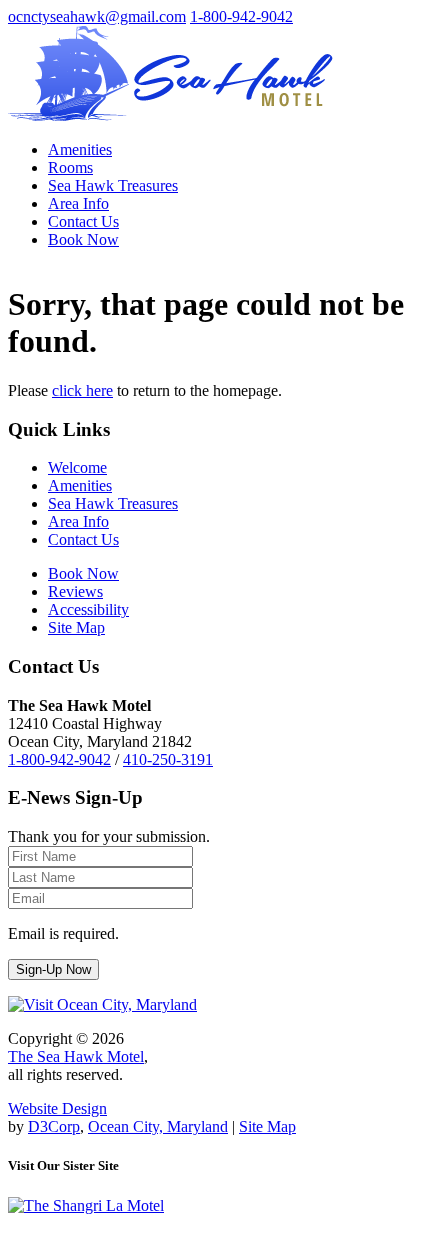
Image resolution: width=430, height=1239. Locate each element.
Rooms (70, 167)
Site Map (267, 1126)
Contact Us (83, 221)
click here (82, 390)
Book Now (83, 239)
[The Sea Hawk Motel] (170, 115)
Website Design (57, 1108)
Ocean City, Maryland (158, 1126)
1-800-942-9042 (241, 16)
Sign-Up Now (53, 969)
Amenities (80, 149)
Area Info (78, 203)
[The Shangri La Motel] (86, 1205)
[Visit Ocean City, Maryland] (102, 1004)
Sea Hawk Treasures (113, 185)
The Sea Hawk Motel (76, 1056)
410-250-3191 (168, 759)
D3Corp (54, 1126)
